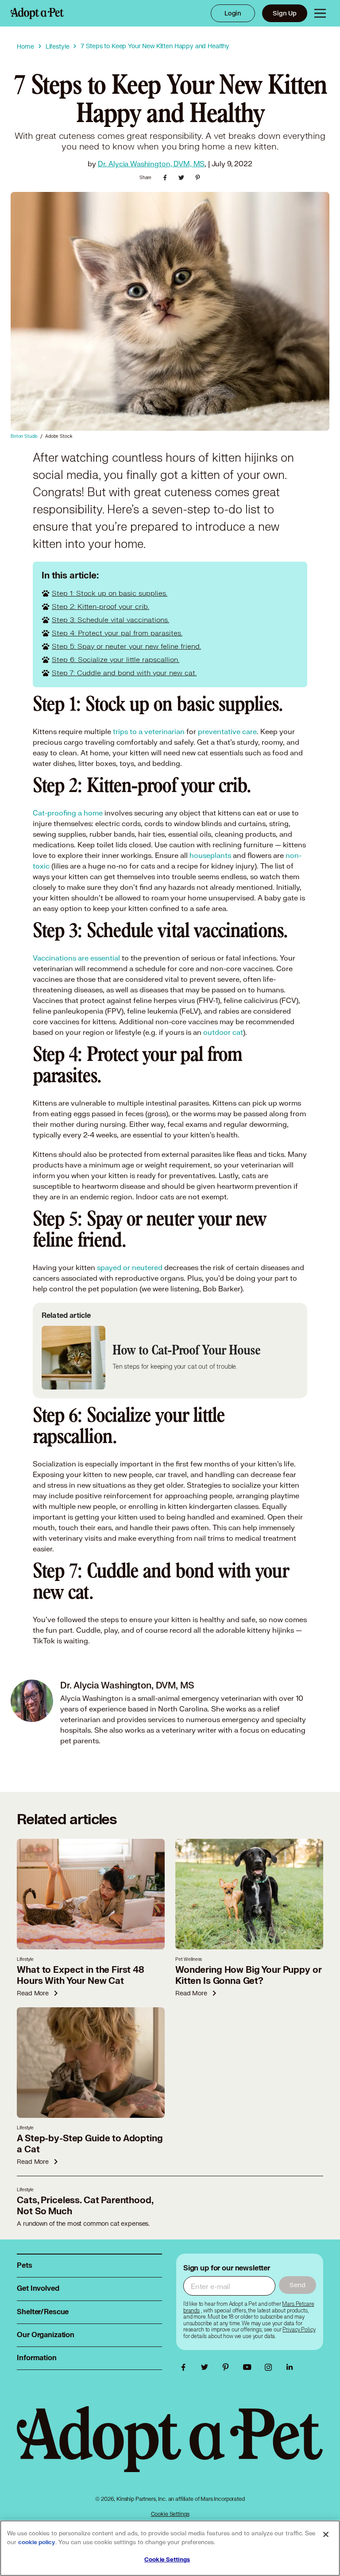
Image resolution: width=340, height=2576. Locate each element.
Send (297, 2285)
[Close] (326, 2534)
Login (233, 13)
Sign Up (285, 13)
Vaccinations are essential (76, 958)
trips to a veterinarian (149, 731)
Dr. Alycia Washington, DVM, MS (151, 163)
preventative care (227, 731)
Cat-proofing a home (68, 813)
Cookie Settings (170, 2514)
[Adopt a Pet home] (37, 13)
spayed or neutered (130, 1267)
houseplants (210, 855)
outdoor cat (223, 1032)
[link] (299, 2330)
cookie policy (37, 2542)
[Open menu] (320, 13)
